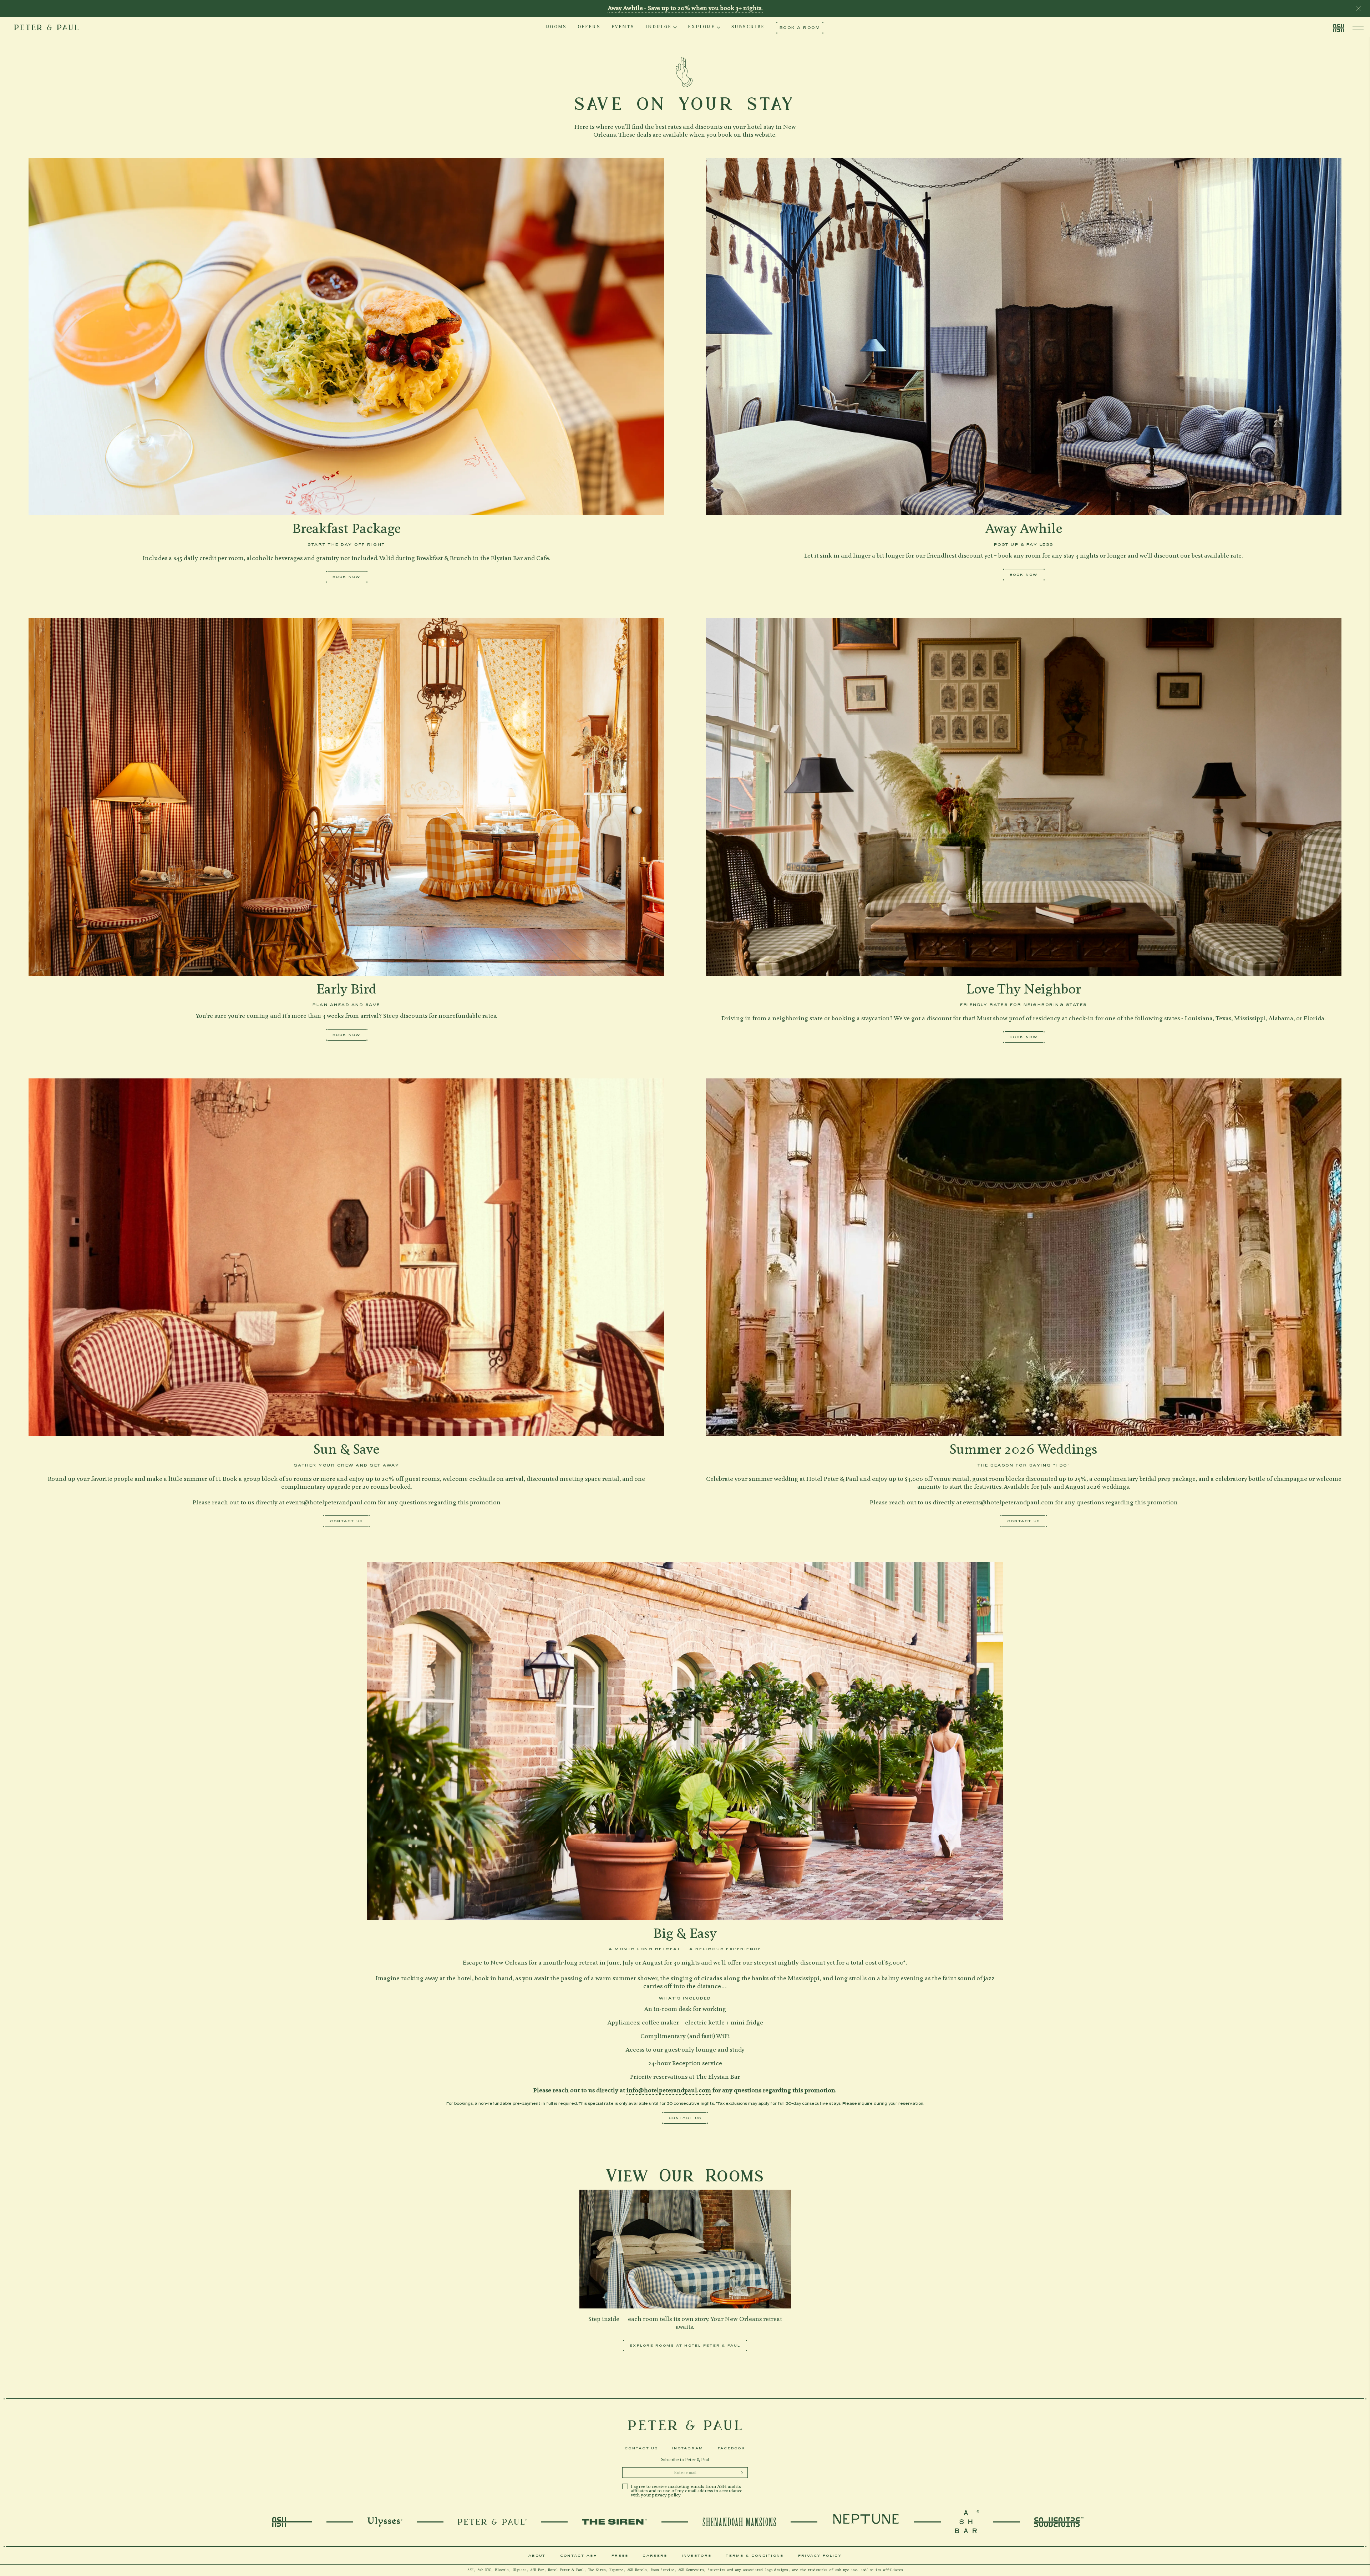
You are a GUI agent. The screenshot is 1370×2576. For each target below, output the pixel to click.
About (537, 2555)
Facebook (732, 2448)
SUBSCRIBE (748, 27)
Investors (697, 2555)
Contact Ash (579, 2555)
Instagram (688, 2448)
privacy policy (666, 2495)
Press (620, 2555)
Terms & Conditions (755, 2555)
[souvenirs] (1059, 2522)
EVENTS (623, 27)
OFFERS (589, 27)
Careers (655, 2555)
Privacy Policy (820, 2555)
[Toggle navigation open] (1358, 28)
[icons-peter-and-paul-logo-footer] (685, 2425)
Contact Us (641, 2448)
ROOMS (556, 27)
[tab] (556, 27)
